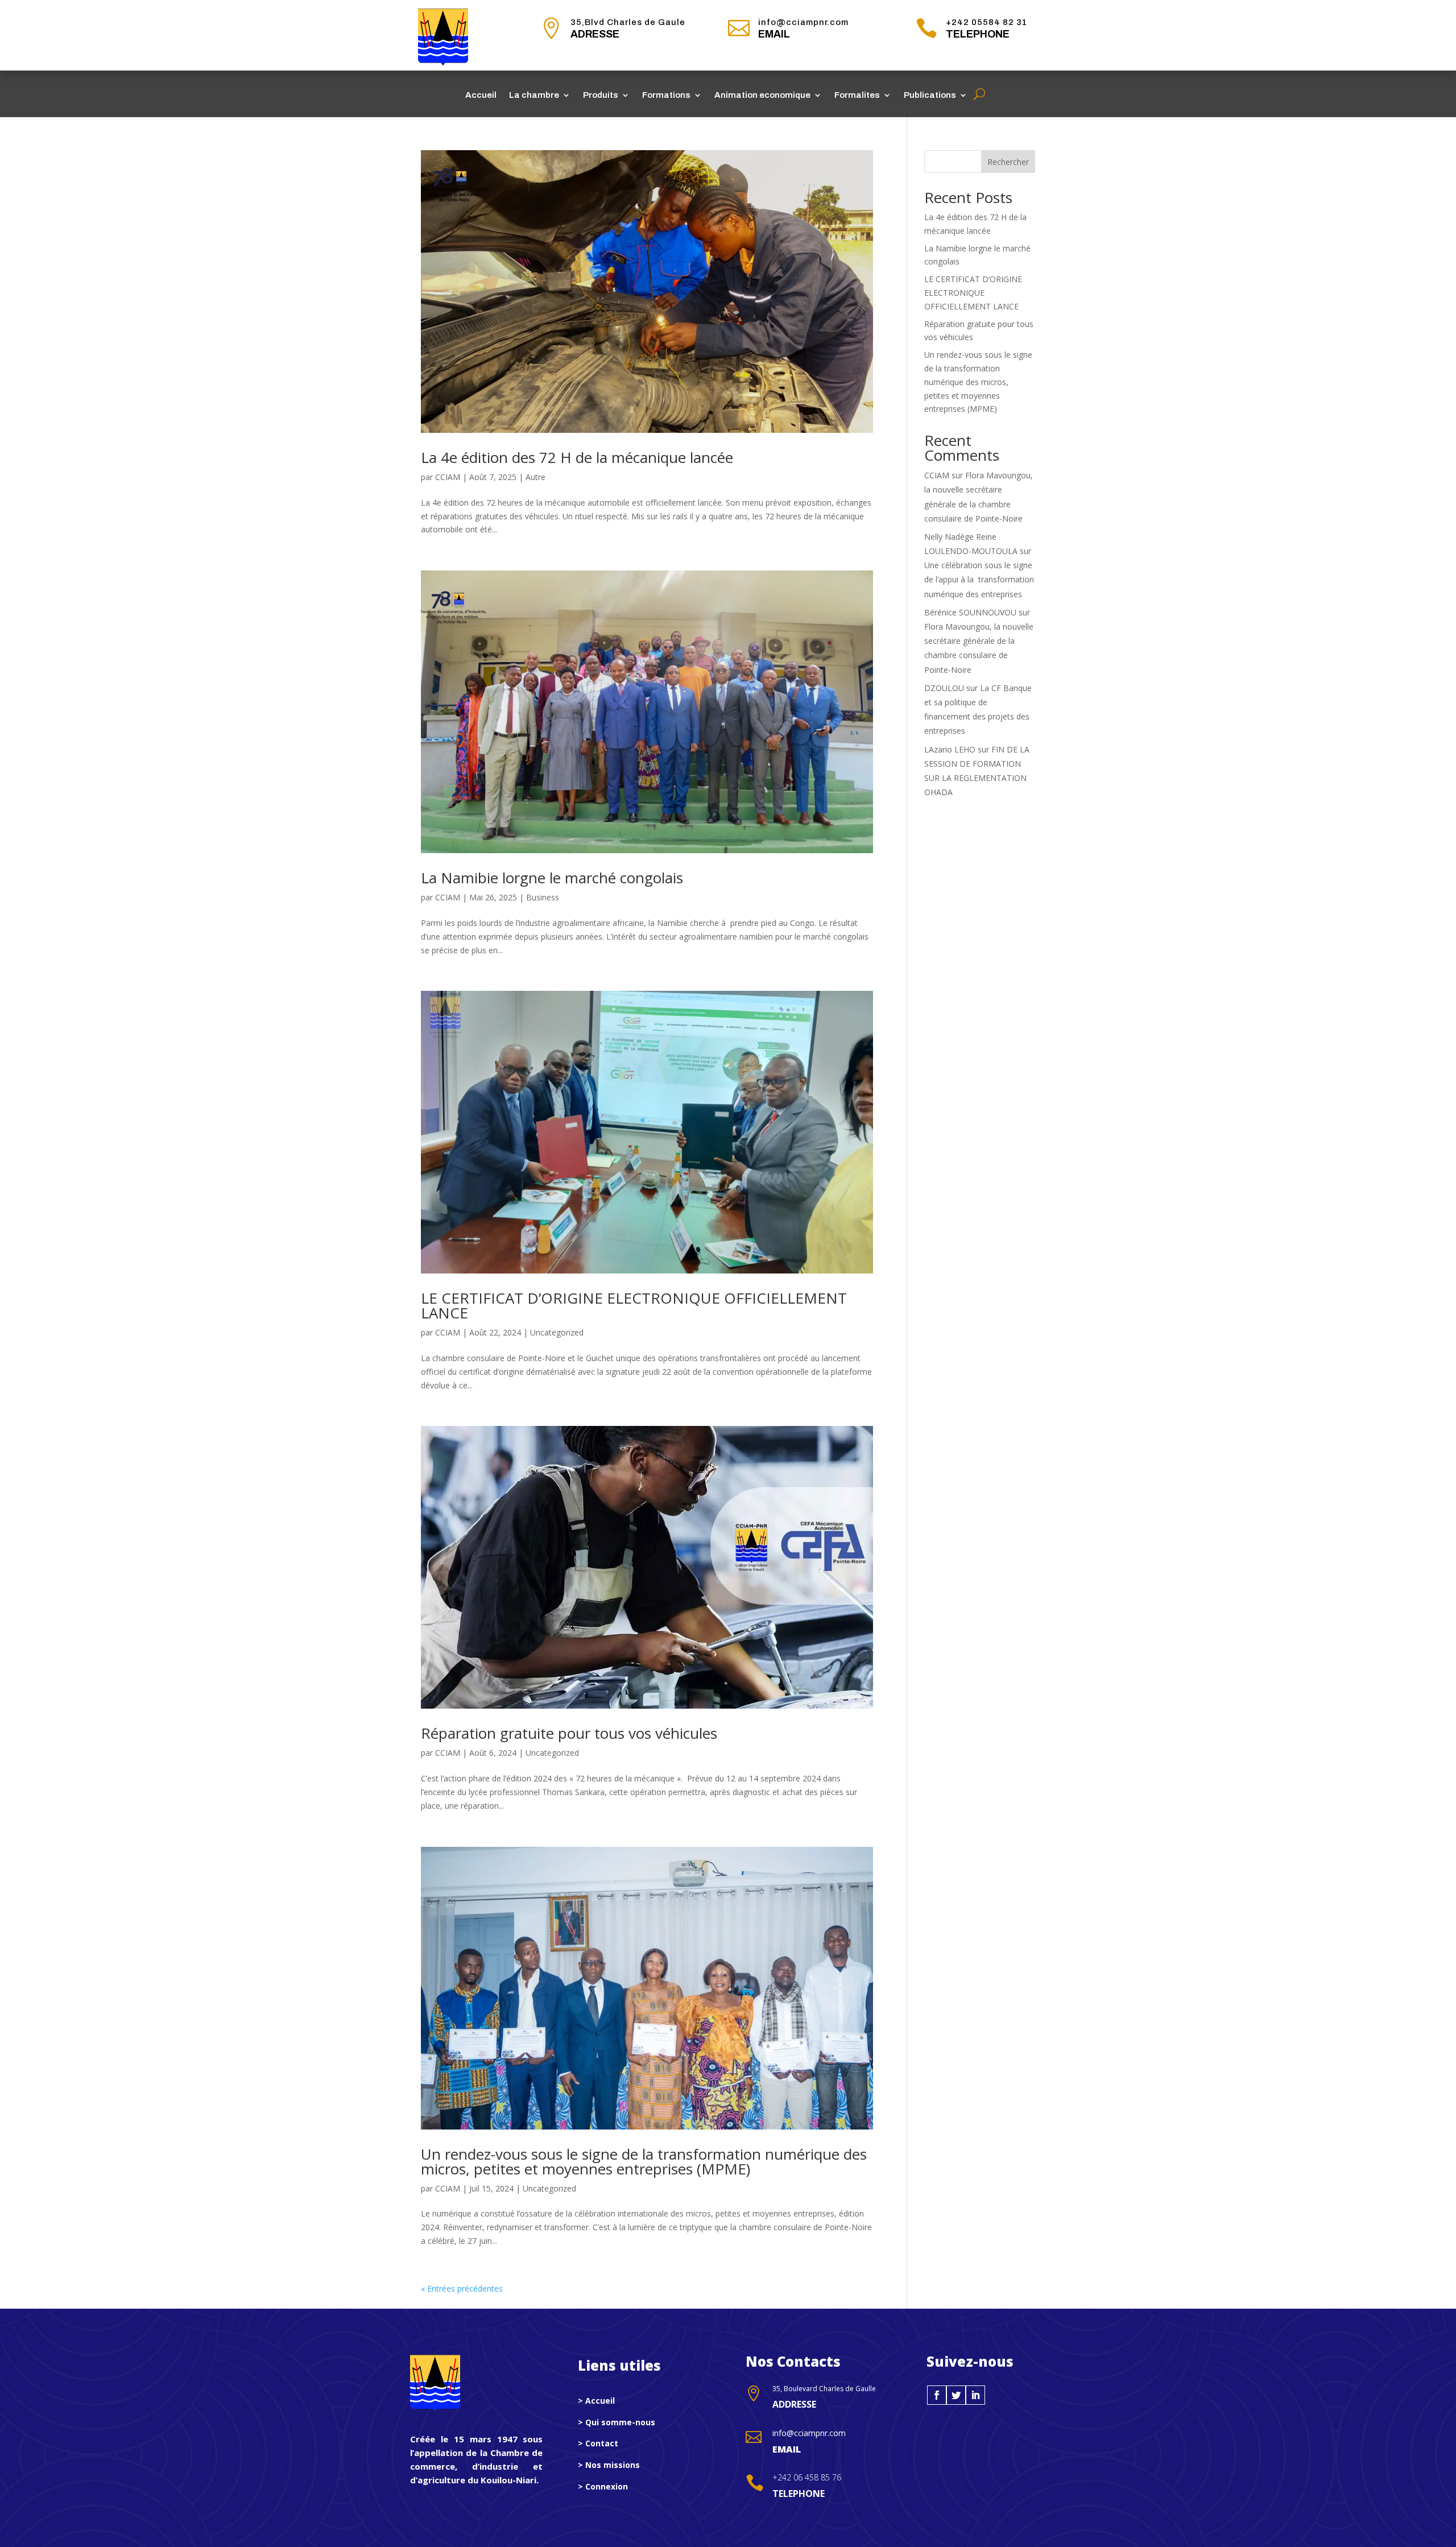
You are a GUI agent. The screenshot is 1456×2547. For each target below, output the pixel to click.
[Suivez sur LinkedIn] (975, 2395)
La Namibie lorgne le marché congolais (552, 878)
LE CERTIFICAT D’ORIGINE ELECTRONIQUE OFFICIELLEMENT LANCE (634, 1305)
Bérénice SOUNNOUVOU (970, 612)
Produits (601, 95)
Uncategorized (557, 1332)
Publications (930, 95)
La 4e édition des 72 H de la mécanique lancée (577, 457)
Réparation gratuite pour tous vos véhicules (569, 1733)
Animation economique (762, 95)
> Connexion (603, 2486)
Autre (535, 477)
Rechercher (1008, 162)
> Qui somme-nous (617, 2422)
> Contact (598, 2443)
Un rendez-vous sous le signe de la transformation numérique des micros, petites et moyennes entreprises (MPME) (644, 2161)
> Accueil (596, 2401)
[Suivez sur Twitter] (956, 2395)
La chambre (534, 95)
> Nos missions (609, 2465)
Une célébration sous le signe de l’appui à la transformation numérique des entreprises (979, 579)
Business (543, 897)
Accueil (481, 95)
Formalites (857, 95)
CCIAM (448, 477)
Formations (666, 95)
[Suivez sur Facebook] (937, 2395)
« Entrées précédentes (462, 2288)
